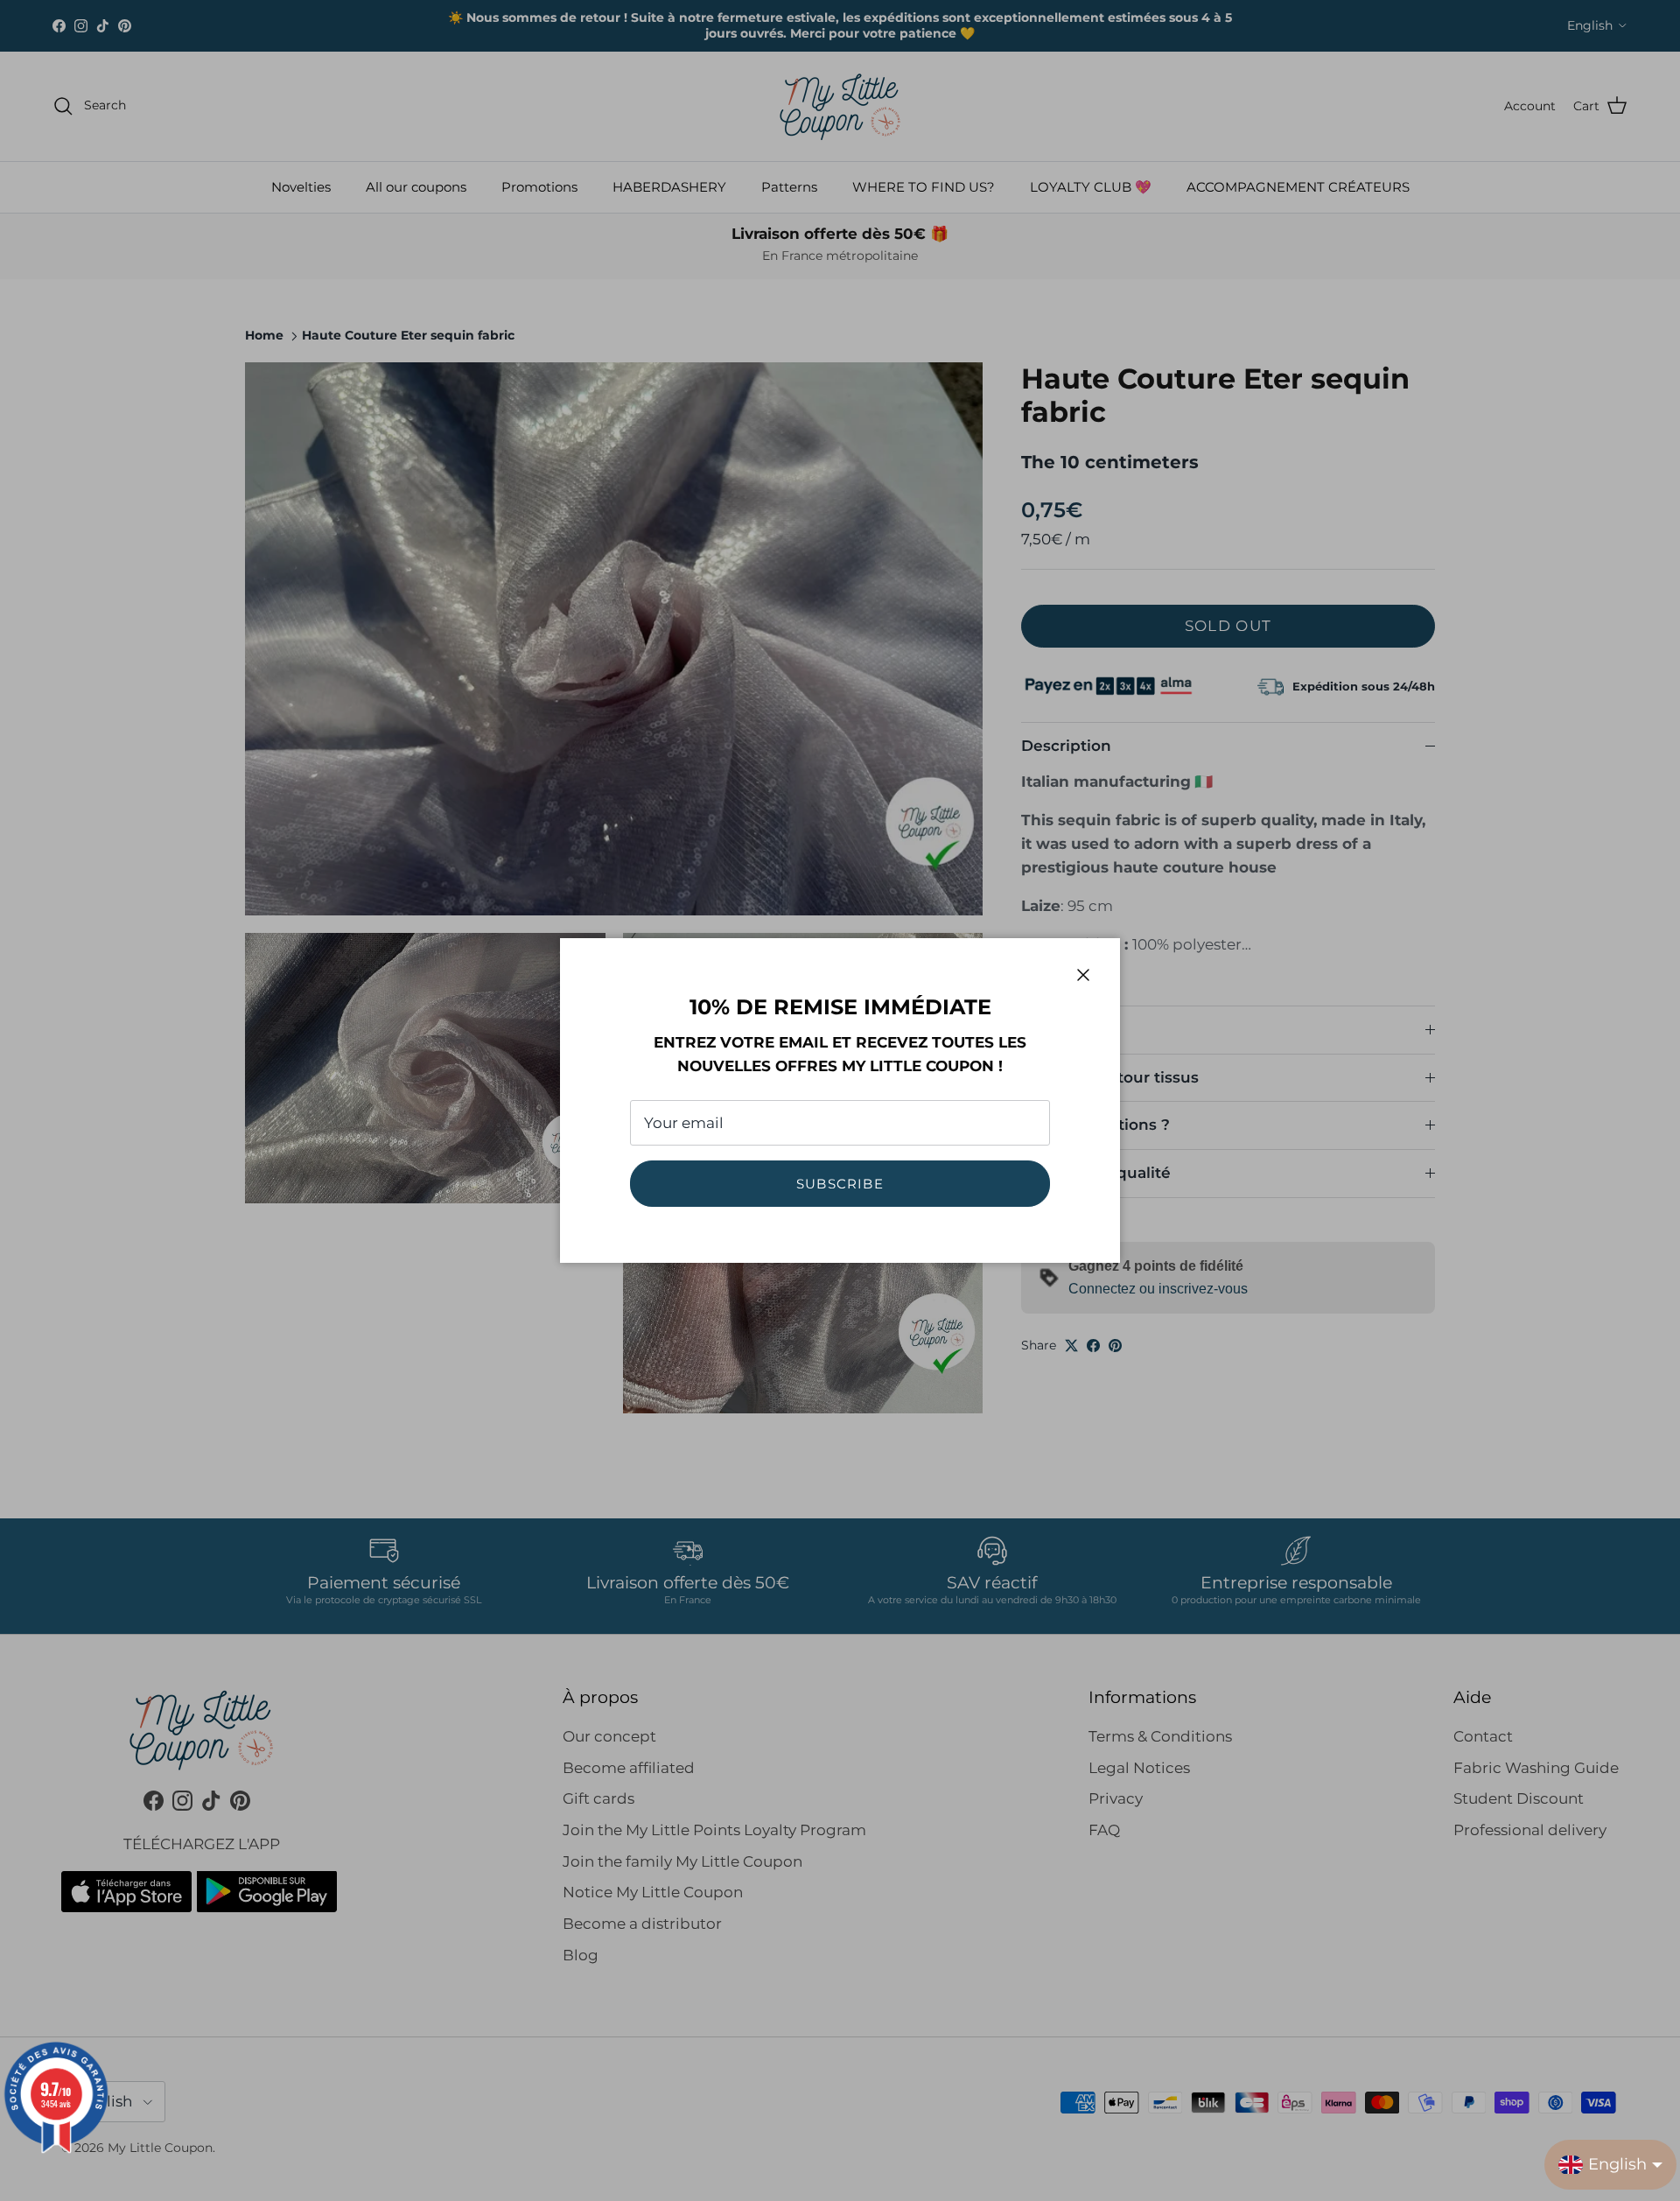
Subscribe (840, 1184)
